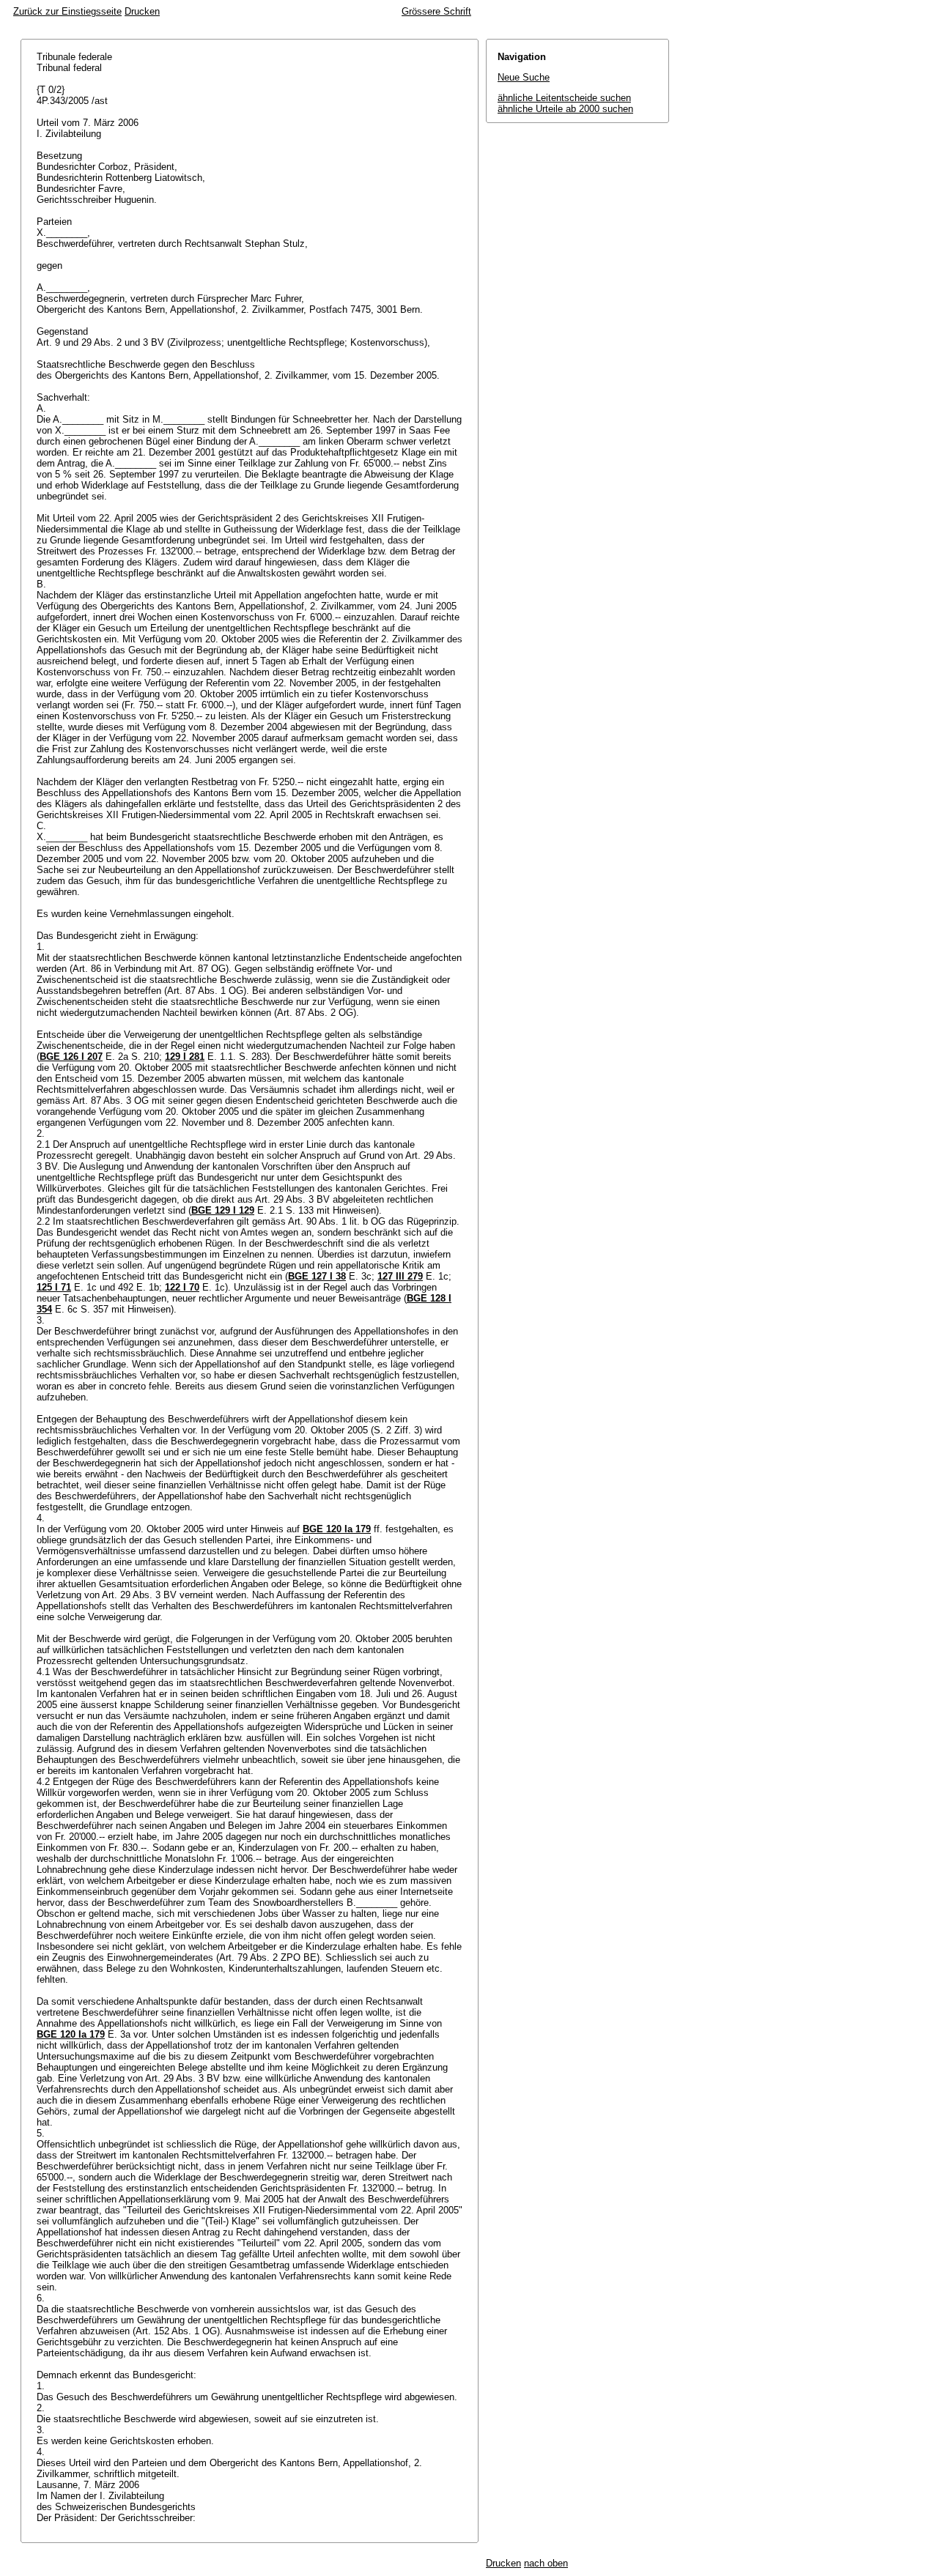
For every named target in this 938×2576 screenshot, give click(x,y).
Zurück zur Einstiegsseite (67, 11)
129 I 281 (185, 1057)
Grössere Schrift (436, 11)
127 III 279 (400, 1276)
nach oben (546, 2563)
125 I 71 (54, 1287)
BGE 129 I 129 (223, 1210)
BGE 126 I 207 (71, 1057)
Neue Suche (524, 77)
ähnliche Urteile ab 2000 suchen (565, 109)
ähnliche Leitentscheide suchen (564, 98)
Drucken (142, 11)
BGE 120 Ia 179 (337, 1529)
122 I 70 (182, 1287)
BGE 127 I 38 (317, 1276)
